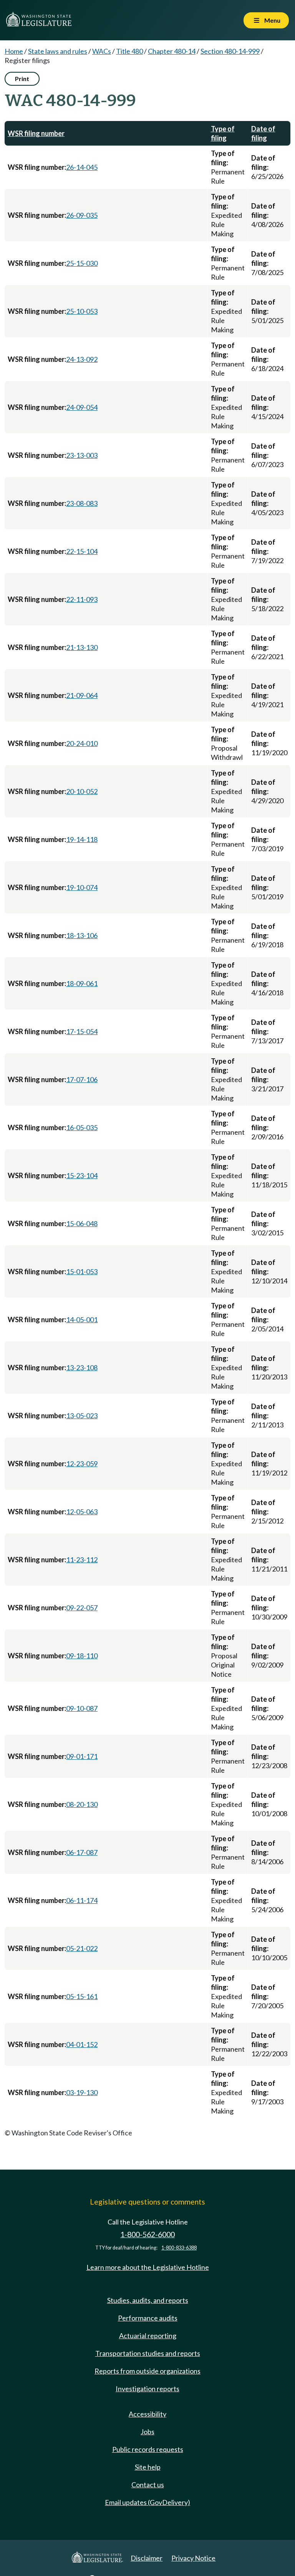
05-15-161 (82, 1996)
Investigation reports (147, 2389)
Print (22, 79)
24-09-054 (82, 407)
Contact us (148, 2485)
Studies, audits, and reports (148, 2300)
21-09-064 (82, 695)
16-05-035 (82, 1127)
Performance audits (148, 2318)
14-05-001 (82, 1319)
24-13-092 (82, 359)
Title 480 (129, 51)
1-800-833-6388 (179, 2248)
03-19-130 (82, 2092)
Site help (148, 2467)
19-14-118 (82, 839)
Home (14, 51)
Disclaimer (147, 2558)
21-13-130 (82, 647)
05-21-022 (82, 1948)
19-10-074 (82, 887)
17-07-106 (82, 1079)
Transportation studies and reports (148, 2353)
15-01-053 (82, 1271)
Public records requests (148, 2449)
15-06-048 (82, 1223)
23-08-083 (82, 503)
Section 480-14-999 (230, 51)
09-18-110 (82, 1656)
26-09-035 (82, 215)
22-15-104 (82, 551)
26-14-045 (82, 167)
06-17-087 (82, 1852)
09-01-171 (82, 1756)
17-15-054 (82, 1031)
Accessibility (147, 2414)
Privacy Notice (193, 2558)
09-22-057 (82, 1608)
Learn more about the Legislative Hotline (148, 2267)
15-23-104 (82, 1175)
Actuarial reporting (148, 2336)
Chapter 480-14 (172, 51)
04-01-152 (82, 2044)
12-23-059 (82, 1464)
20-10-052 (82, 791)
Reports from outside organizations (147, 2371)
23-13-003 (82, 455)
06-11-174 (82, 1900)
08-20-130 (82, 1804)
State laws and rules (58, 51)
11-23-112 (82, 1560)
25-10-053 (82, 311)
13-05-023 (82, 1416)
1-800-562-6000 (147, 2234)
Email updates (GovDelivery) (147, 2502)
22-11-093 (82, 599)
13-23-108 (82, 1368)
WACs (102, 51)
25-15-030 (82, 263)
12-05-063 (82, 1512)
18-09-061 (82, 983)
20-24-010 (82, 743)
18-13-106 (82, 935)
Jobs (147, 2432)
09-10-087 (82, 1708)
